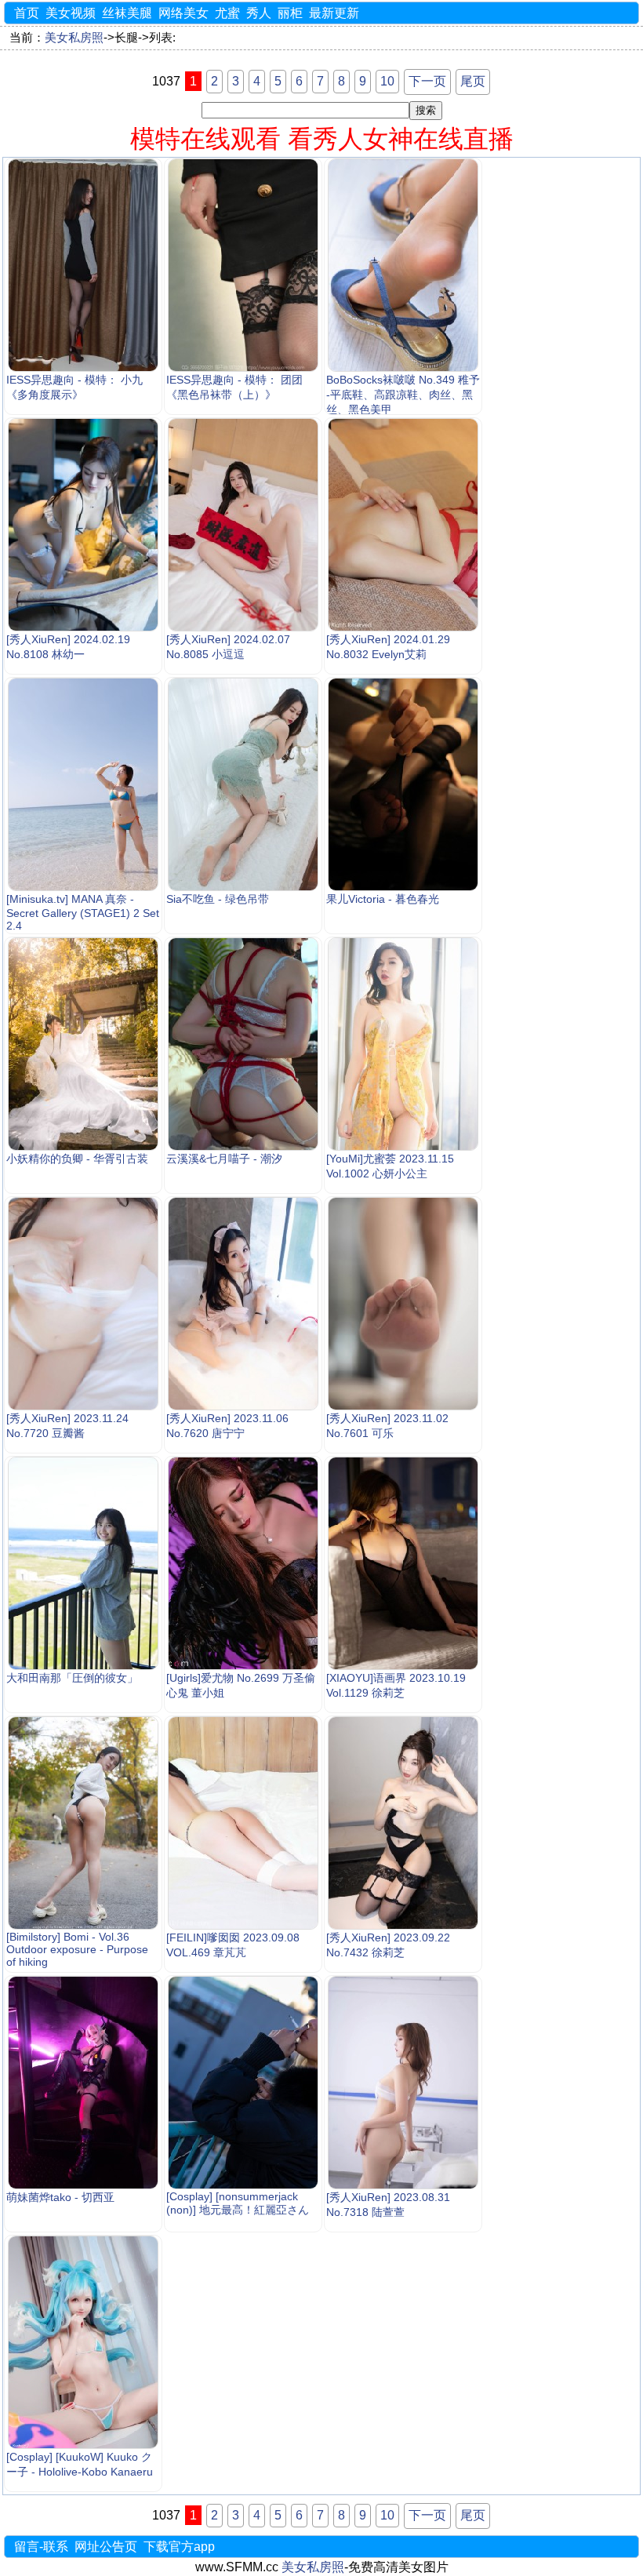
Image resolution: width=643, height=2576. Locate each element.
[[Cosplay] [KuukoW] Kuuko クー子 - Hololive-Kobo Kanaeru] (83, 2342)
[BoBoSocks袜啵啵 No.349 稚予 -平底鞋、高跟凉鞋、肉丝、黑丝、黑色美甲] (403, 265)
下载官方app (179, 2547)
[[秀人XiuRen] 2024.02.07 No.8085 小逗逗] (243, 525)
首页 (27, 13)
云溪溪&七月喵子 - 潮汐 (224, 1159)
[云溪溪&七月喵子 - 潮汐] (243, 1044)
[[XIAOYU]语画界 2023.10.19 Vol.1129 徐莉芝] (403, 1563)
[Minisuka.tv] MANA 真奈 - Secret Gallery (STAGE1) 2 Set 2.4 (83, 912)
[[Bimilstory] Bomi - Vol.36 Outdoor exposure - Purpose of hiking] (83, 1823)
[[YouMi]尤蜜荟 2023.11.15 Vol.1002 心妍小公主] (403, 1044)
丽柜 (290, 13)
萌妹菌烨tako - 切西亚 (60, 2197)
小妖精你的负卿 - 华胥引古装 (77, 1159)
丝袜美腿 (127, 13)
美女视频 (71, 13)
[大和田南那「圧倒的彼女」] (83, 1563)
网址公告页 (106, 2547)
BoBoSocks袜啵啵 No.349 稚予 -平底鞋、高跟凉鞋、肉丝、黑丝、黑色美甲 (403, 395)
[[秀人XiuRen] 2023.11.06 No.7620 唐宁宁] (243, 1304)
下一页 (427, 81)
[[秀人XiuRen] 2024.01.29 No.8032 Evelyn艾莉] (403, 525)
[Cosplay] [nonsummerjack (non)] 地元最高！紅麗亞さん (238, 2203)
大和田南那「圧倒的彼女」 (72, 1678)
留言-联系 (41, 2547)
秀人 (259, 13)
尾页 (473, 81)
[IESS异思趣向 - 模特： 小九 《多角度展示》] (83, 265)
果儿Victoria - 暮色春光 (383, 899)
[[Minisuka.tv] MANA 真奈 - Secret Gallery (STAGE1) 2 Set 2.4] (83, 784)
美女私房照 (74, 38)
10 (387, 81)
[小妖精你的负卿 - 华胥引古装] (83, 1044)
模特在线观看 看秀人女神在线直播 (322, 139)
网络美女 (183, 13)
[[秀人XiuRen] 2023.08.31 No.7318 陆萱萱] (403, 2083)
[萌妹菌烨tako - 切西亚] (83, 2083)
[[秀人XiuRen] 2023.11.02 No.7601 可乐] (403, 1304)
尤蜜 (227, 13)
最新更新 (334, 13)
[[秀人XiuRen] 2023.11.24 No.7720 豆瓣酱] (83, 1304)
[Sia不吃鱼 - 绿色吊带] (243, 784)
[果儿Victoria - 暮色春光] (403, 784)
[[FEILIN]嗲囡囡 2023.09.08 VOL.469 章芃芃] (243, 1823)
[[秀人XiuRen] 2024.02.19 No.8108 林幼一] (83, 525)
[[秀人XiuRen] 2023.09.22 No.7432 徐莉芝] (403, 1823)
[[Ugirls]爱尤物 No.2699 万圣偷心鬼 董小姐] (243, 1563)
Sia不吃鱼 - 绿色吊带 (218, 899)
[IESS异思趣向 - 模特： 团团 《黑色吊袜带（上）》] (243, 265)
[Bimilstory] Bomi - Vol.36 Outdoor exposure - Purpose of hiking (77, 1949)
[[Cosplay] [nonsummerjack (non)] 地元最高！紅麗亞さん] (243, 2083)
